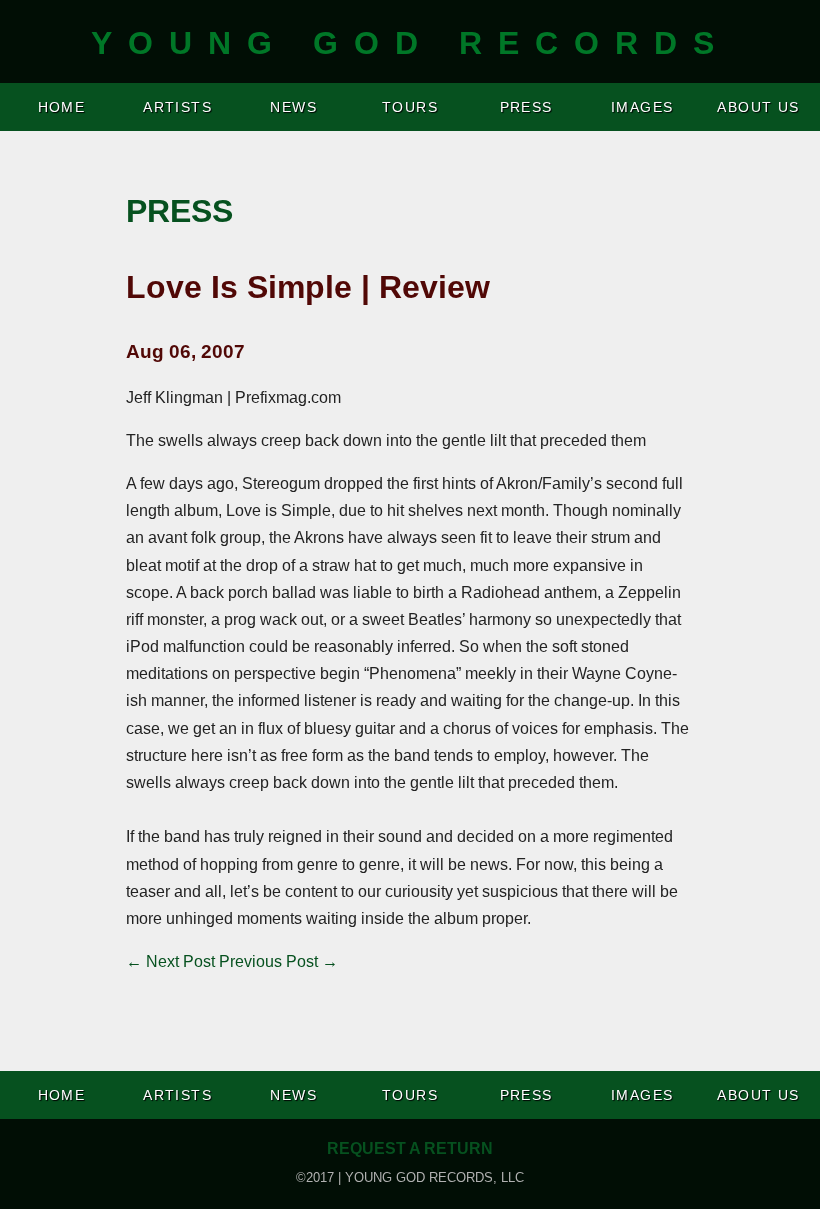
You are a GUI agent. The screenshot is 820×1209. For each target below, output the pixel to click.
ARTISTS (177, 107)
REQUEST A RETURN (410, 1148)
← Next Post (170, 961)
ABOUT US (758, 107)
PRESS (526, 107)
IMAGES (642, 107)
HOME (62, 107)
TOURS (410, 107)
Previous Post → (278, 961)
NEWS (293, 107)
